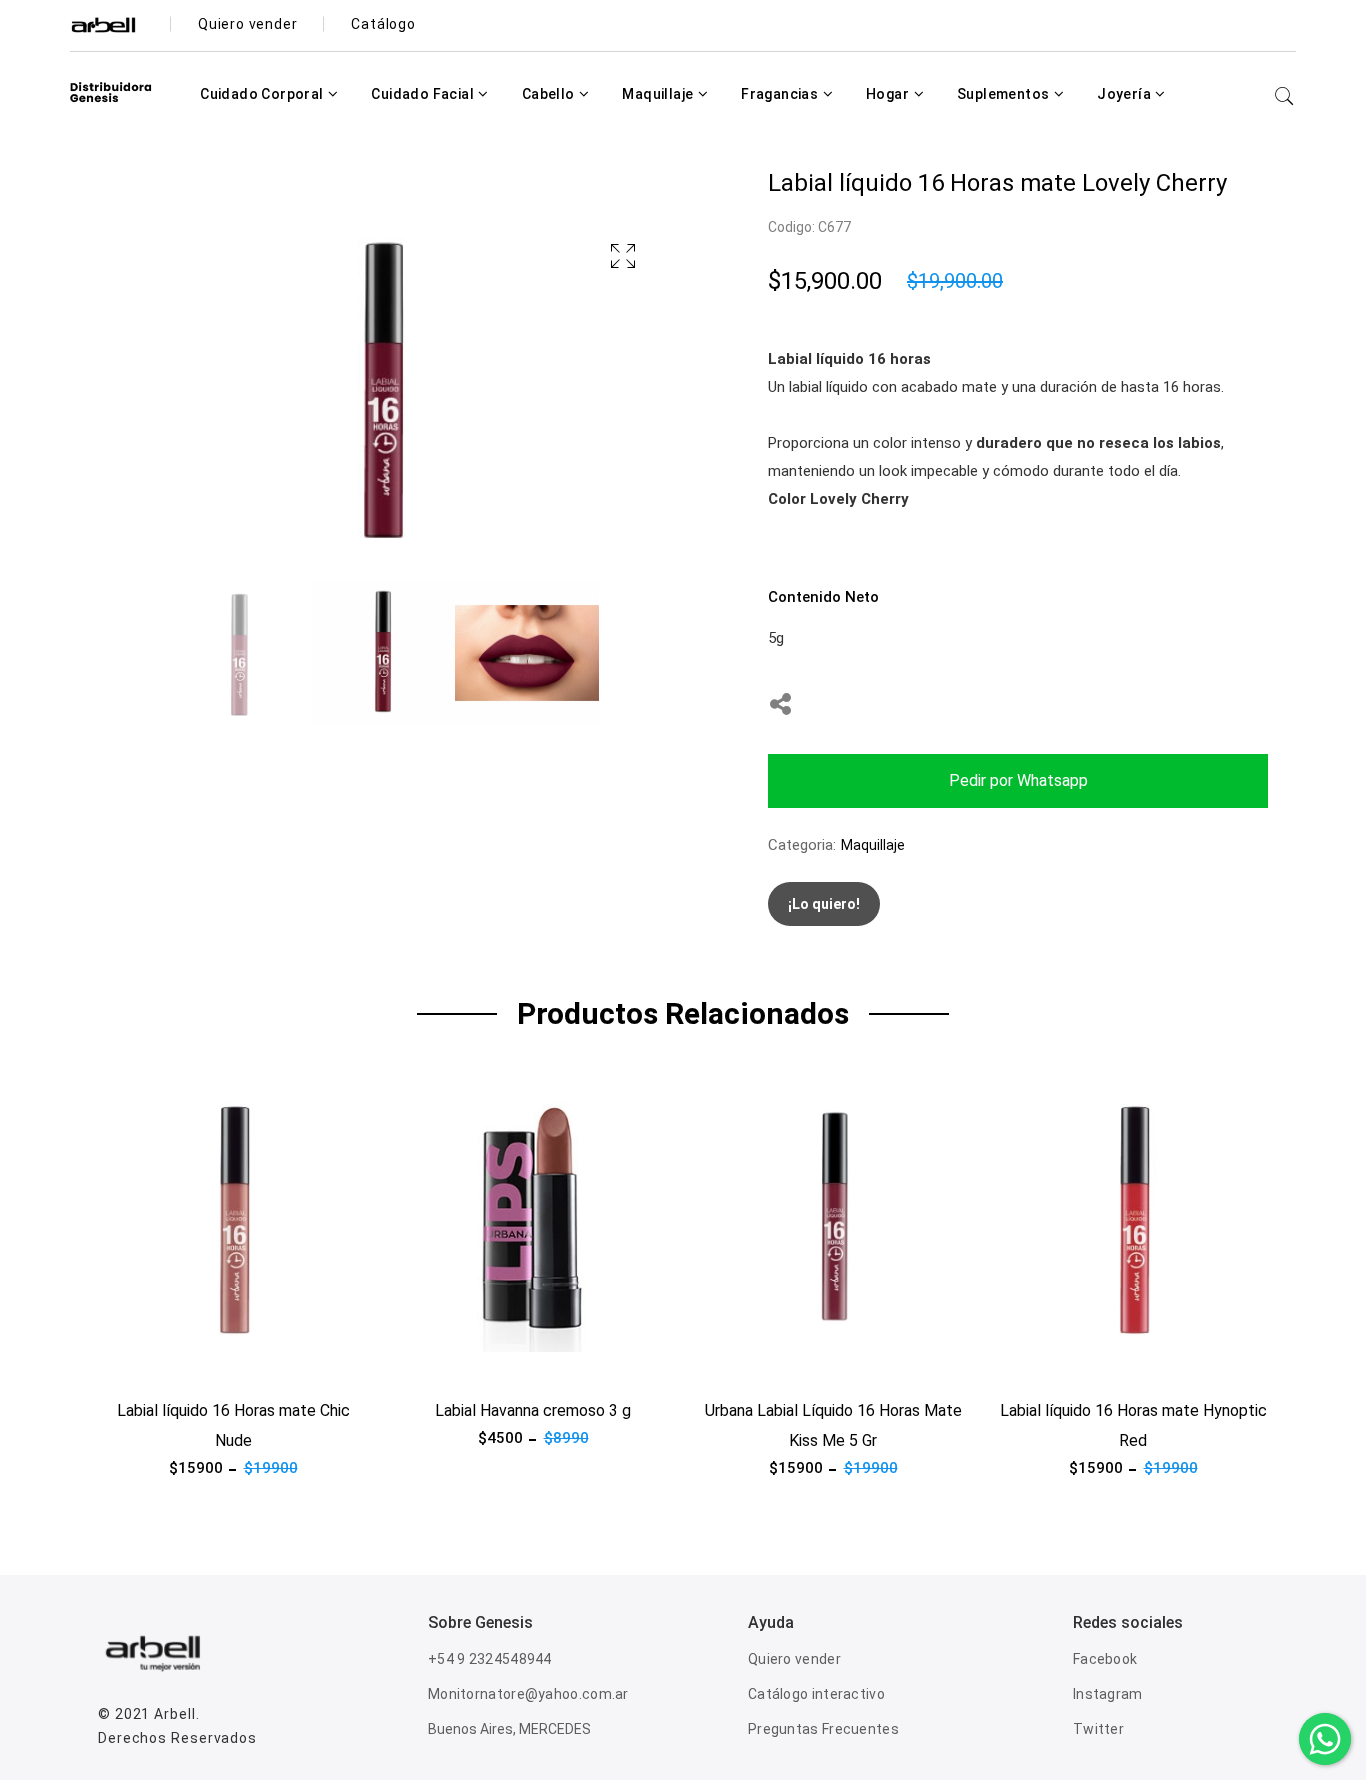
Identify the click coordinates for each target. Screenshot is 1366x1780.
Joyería (1125, 94)
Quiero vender (794, 1659)
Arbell (174, 1714)
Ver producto (142, 1364)
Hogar (889, 94)
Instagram (1108, 1694)
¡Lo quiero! (824, 904)
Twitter (1098, 1729)
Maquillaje (659, 94)
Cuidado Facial (424, 94)
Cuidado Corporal (263, 94)
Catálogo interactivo (816, 1694)
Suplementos (1005, 94)
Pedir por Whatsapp (1018, 780)
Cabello (550, 94)
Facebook (1105, 1659)
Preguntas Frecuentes (823, 1729)
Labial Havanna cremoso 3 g (533, 1410)
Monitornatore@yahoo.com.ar (528, 1694)
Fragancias (781, 94)
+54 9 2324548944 (490, 1659)
